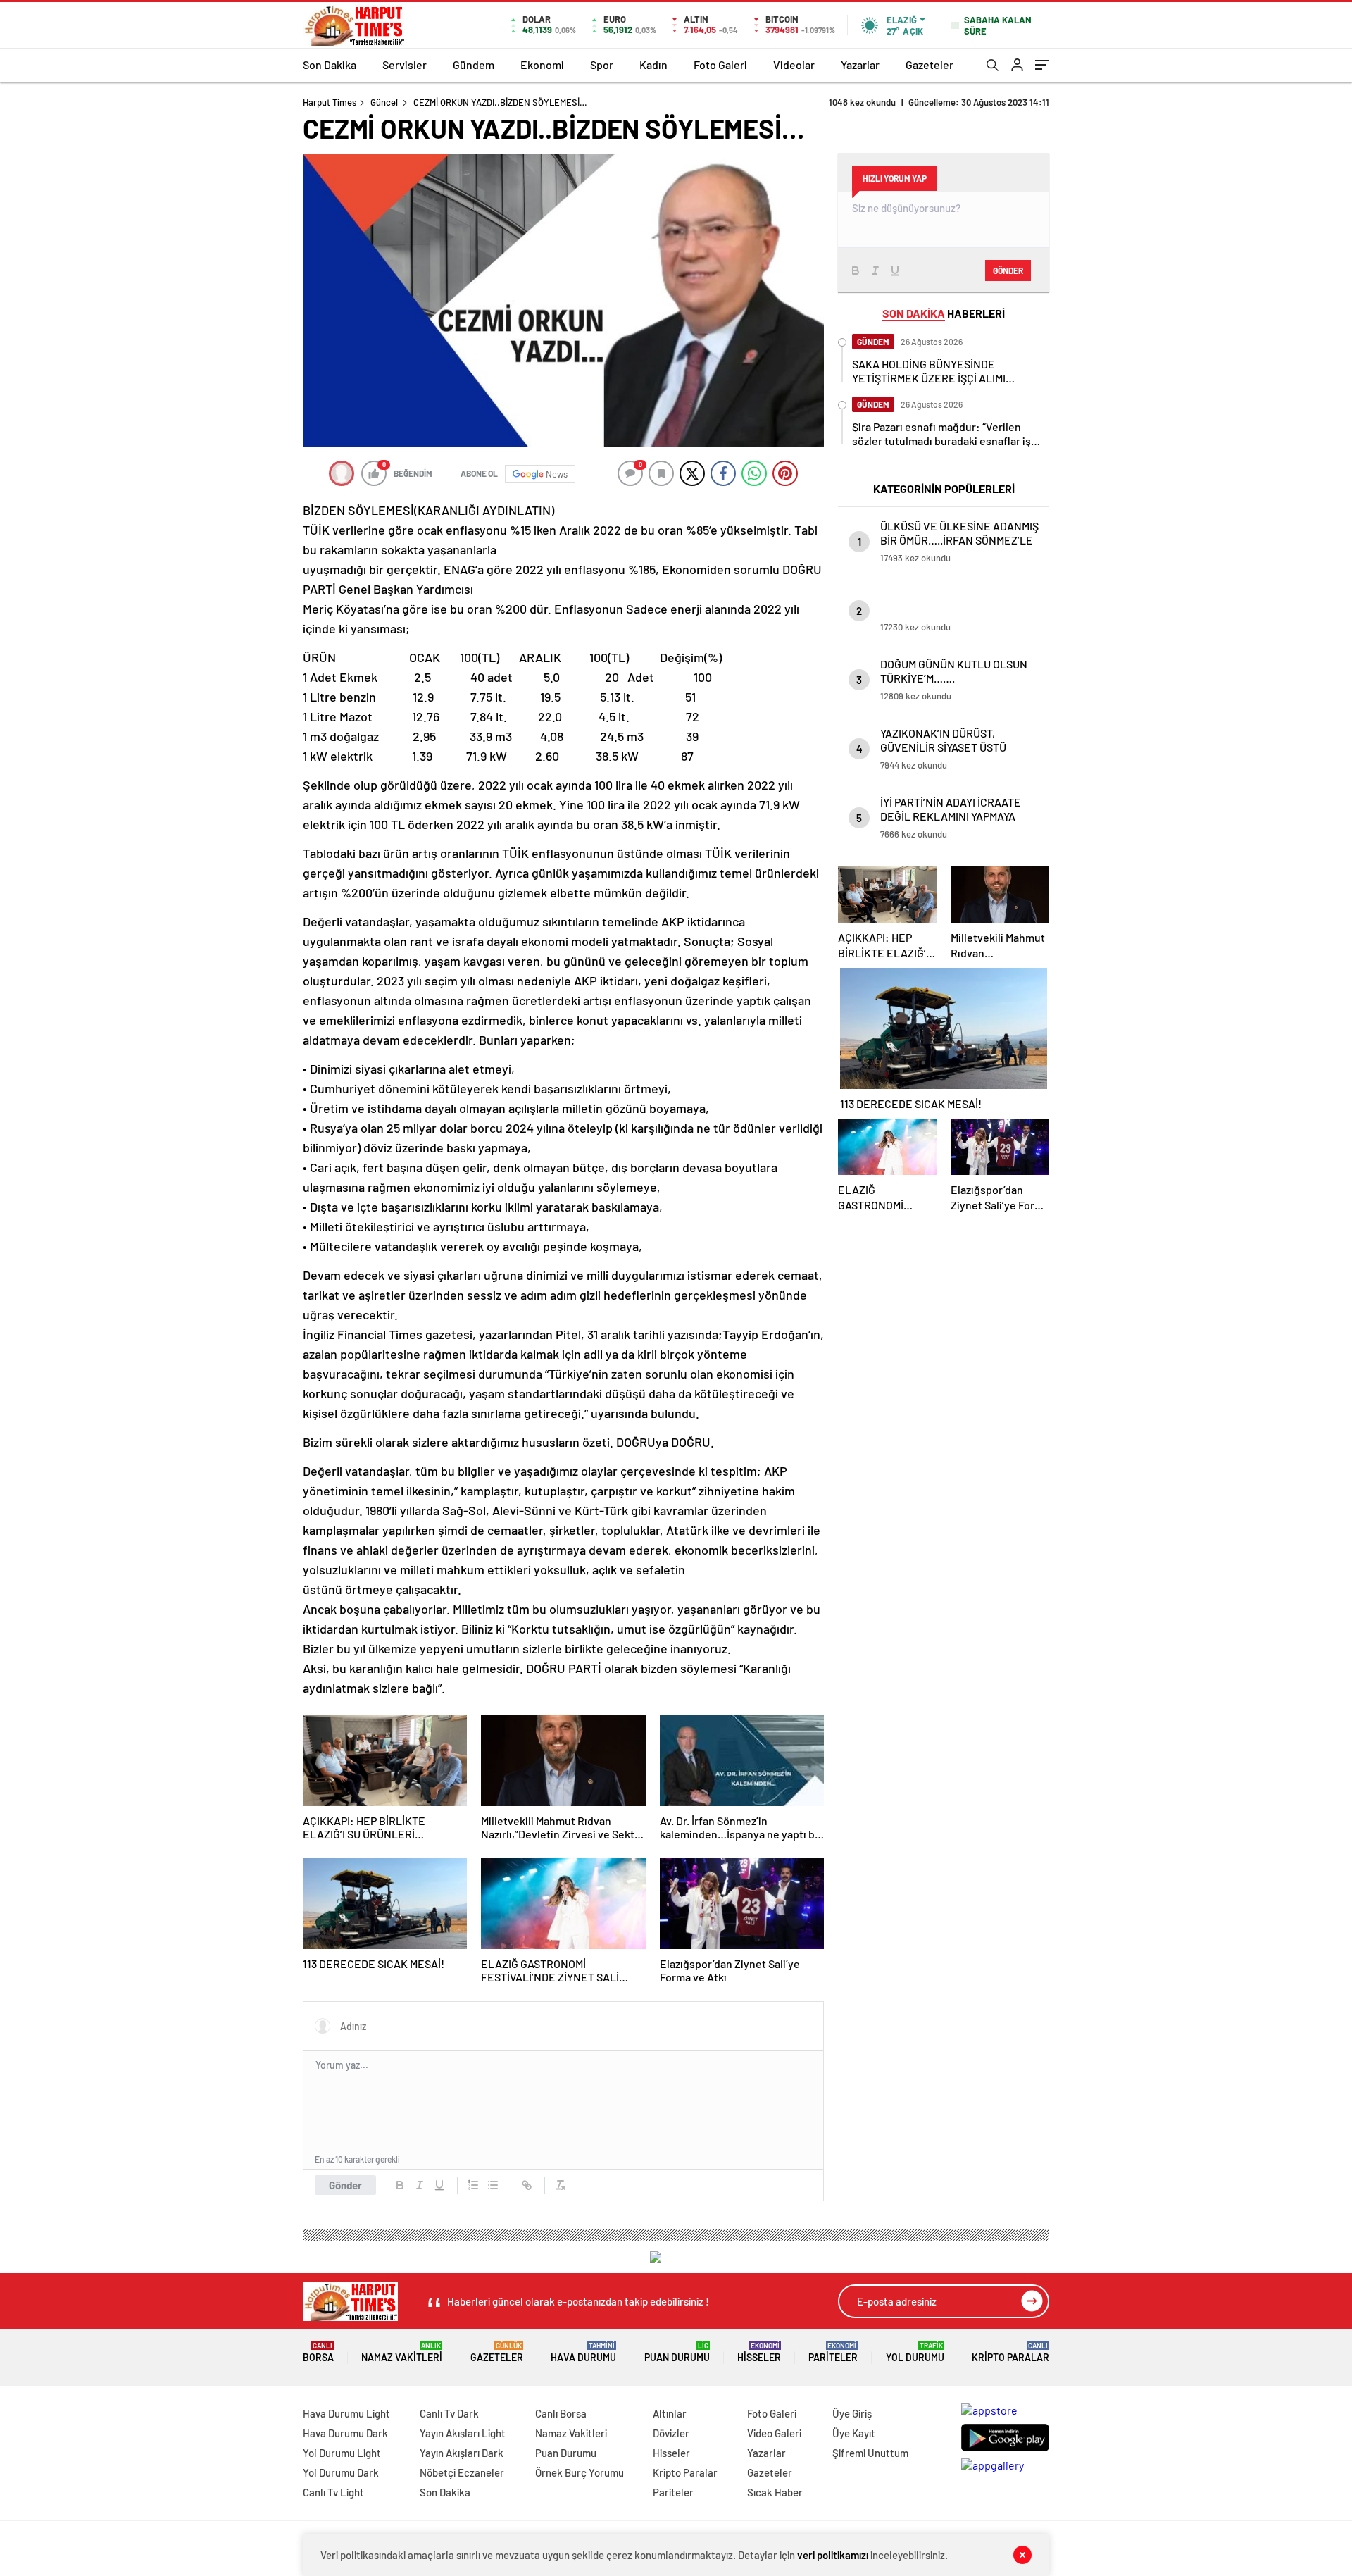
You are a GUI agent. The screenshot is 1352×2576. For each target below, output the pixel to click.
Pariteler (833, 2352)
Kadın (653, 64)
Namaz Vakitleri (402, 2352)
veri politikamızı (833, 2555)
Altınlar (670, 2413)
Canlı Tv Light (333, 2492)
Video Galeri (774, 2433)
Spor (602, 64)
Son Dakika (330, 64)
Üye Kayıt (854, 2433)
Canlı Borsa (561, 2413)
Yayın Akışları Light (463, 2433)
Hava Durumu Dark (345, 2433)
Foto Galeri (720, 64)
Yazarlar (860, 64)
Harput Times (330, 102)
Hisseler (759, 2352)
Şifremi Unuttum (870, 2453)
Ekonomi (542, 64)
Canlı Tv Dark (449, 2413)
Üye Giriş (852, 2413)
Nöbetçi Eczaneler (462, 2472)
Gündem (474, 64)
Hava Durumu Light (346, 2413)
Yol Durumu (915, 2352)
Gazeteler (930, 64)
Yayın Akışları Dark (462, 2453)
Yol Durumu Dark (341, 2472)
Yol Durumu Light (342, 2453)
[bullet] (493, 2185)
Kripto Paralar (1010, 2352)
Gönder (345, 2185)
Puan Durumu (677, 2352)
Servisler (405, 64)
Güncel (384, 102)
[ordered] (473, 2185)
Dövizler (671, 2433)
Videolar (794, 64)
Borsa (318, 2352)
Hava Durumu (583, 2352)
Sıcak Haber (775, 2492)
